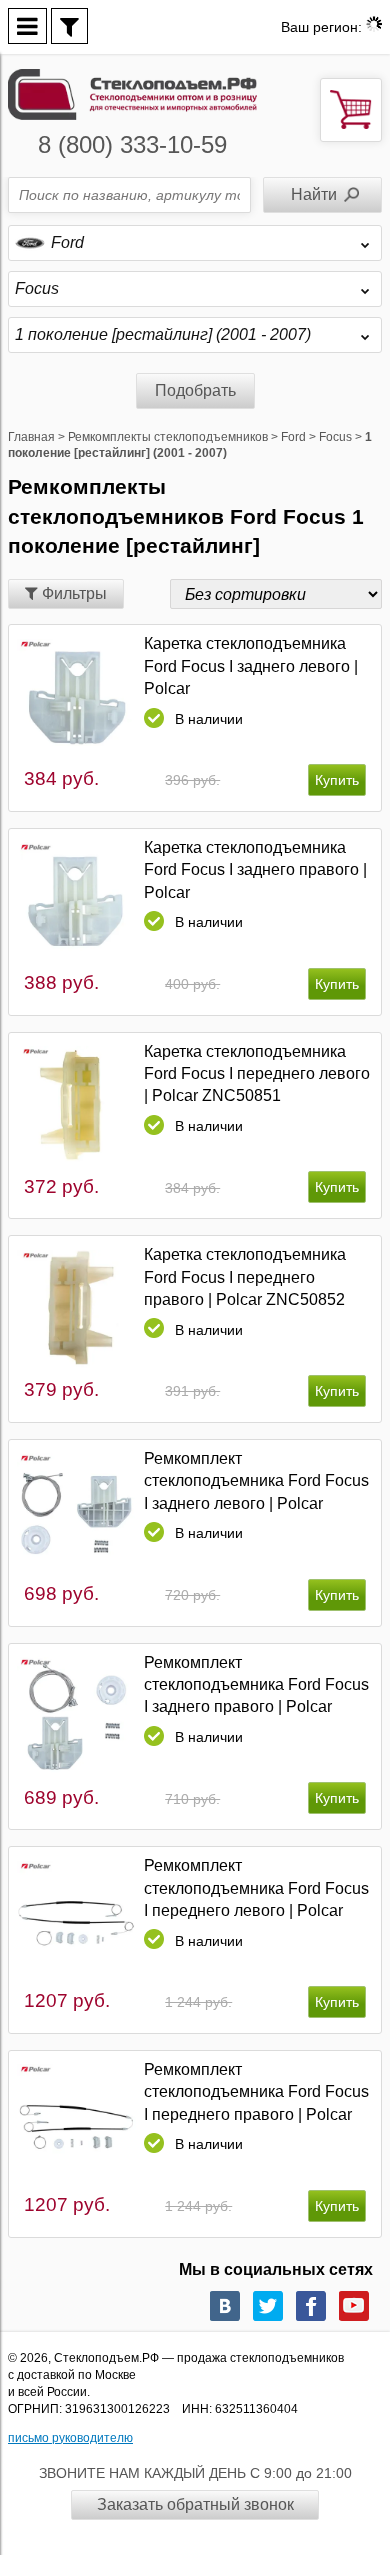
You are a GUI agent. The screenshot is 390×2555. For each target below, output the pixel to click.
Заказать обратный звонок (195, 2504)
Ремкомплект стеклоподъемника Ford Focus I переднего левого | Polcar (256, 1888)
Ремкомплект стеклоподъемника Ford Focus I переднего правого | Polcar (256, 2092)
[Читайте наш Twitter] (268, 2306)
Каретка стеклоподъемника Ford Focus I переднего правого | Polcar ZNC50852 (245, 1277)
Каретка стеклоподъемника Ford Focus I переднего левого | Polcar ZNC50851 (257, 1074)
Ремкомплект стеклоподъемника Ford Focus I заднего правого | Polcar (256, 1685)
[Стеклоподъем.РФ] (132, 93)
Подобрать (195, 390)
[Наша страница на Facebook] (311, 2306)
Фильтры (72, 593)
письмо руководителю (70, 2438)
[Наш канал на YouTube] (354, 2306)
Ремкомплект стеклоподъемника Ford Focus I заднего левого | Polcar (256, 1481)
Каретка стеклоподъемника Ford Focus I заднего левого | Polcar (251, 666)
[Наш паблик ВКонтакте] (225, 2306)
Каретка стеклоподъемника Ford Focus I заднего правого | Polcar (255, 870)
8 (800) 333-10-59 (132, 144)
